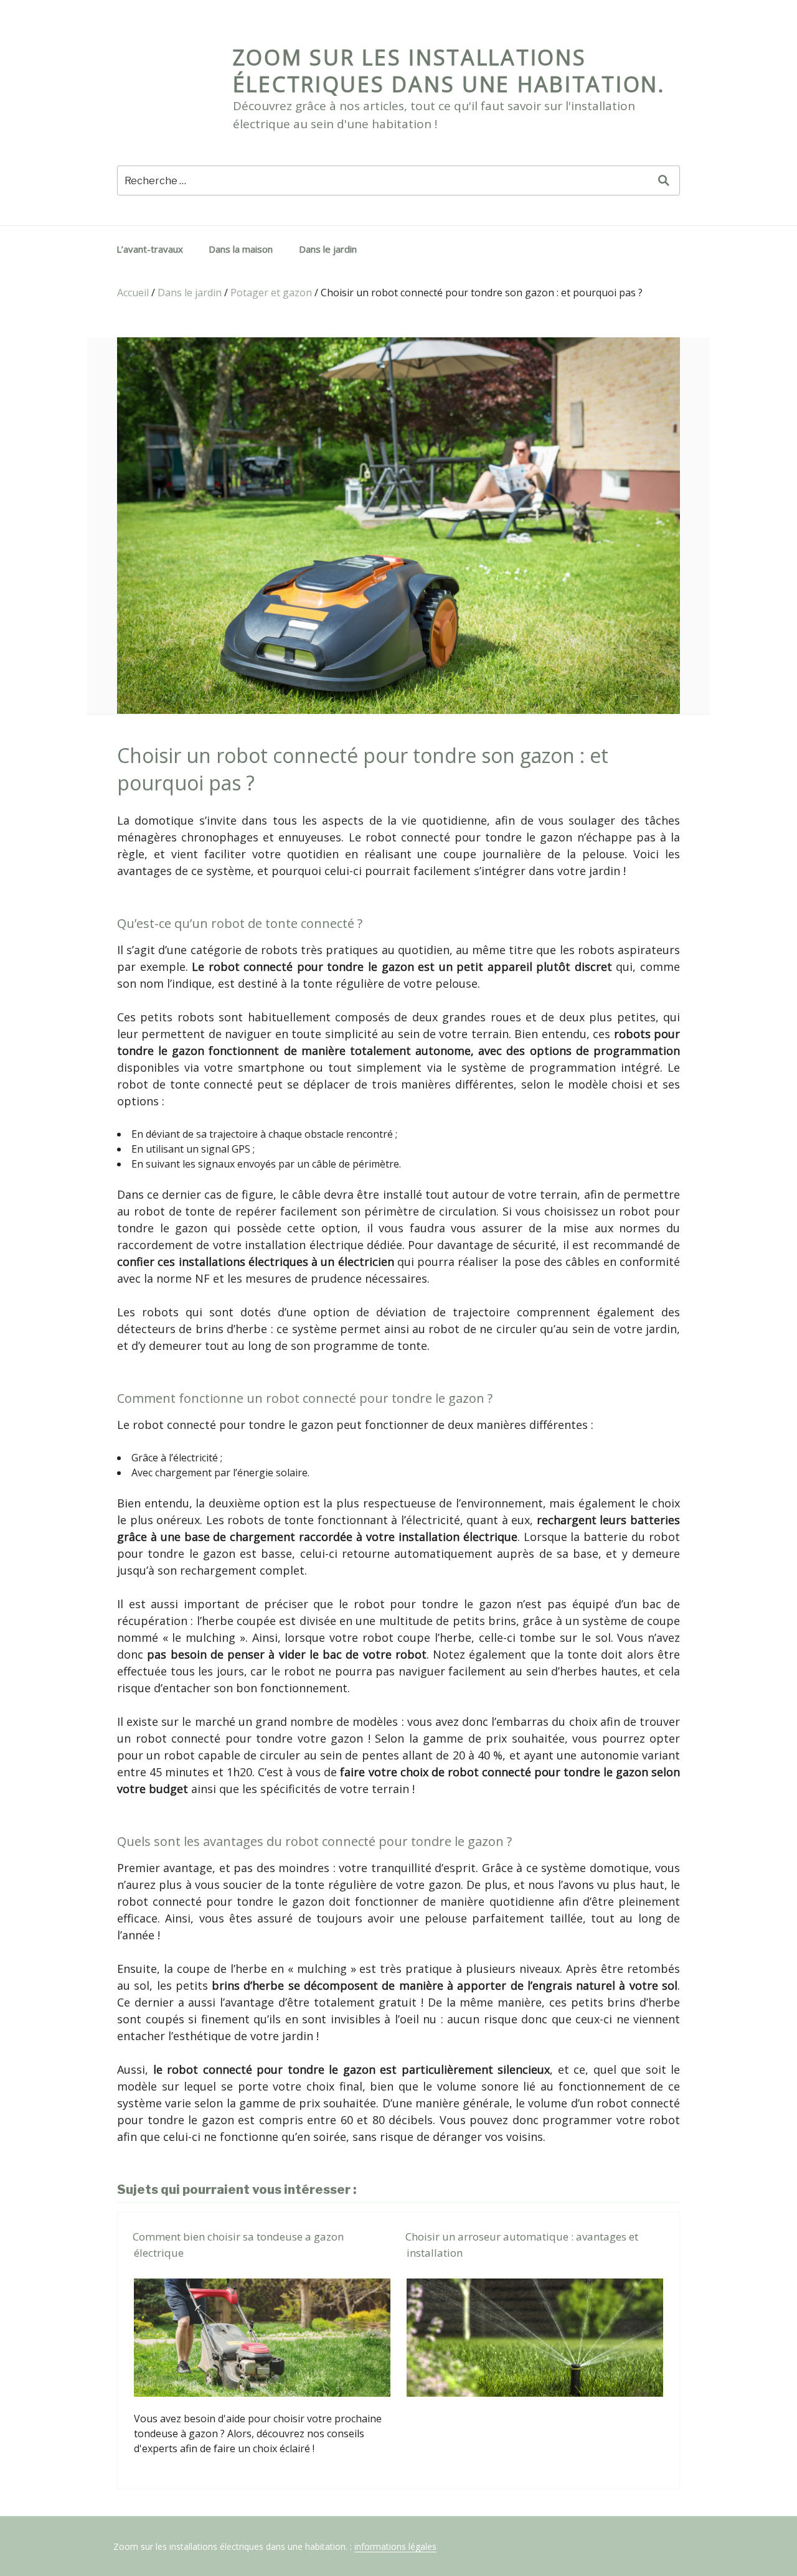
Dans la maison (241, 249)
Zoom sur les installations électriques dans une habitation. (449, 71)
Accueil (133, 293)
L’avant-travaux (150, 249)
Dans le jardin (328, 249)
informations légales (395, 2546)
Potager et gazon (271, 293)
